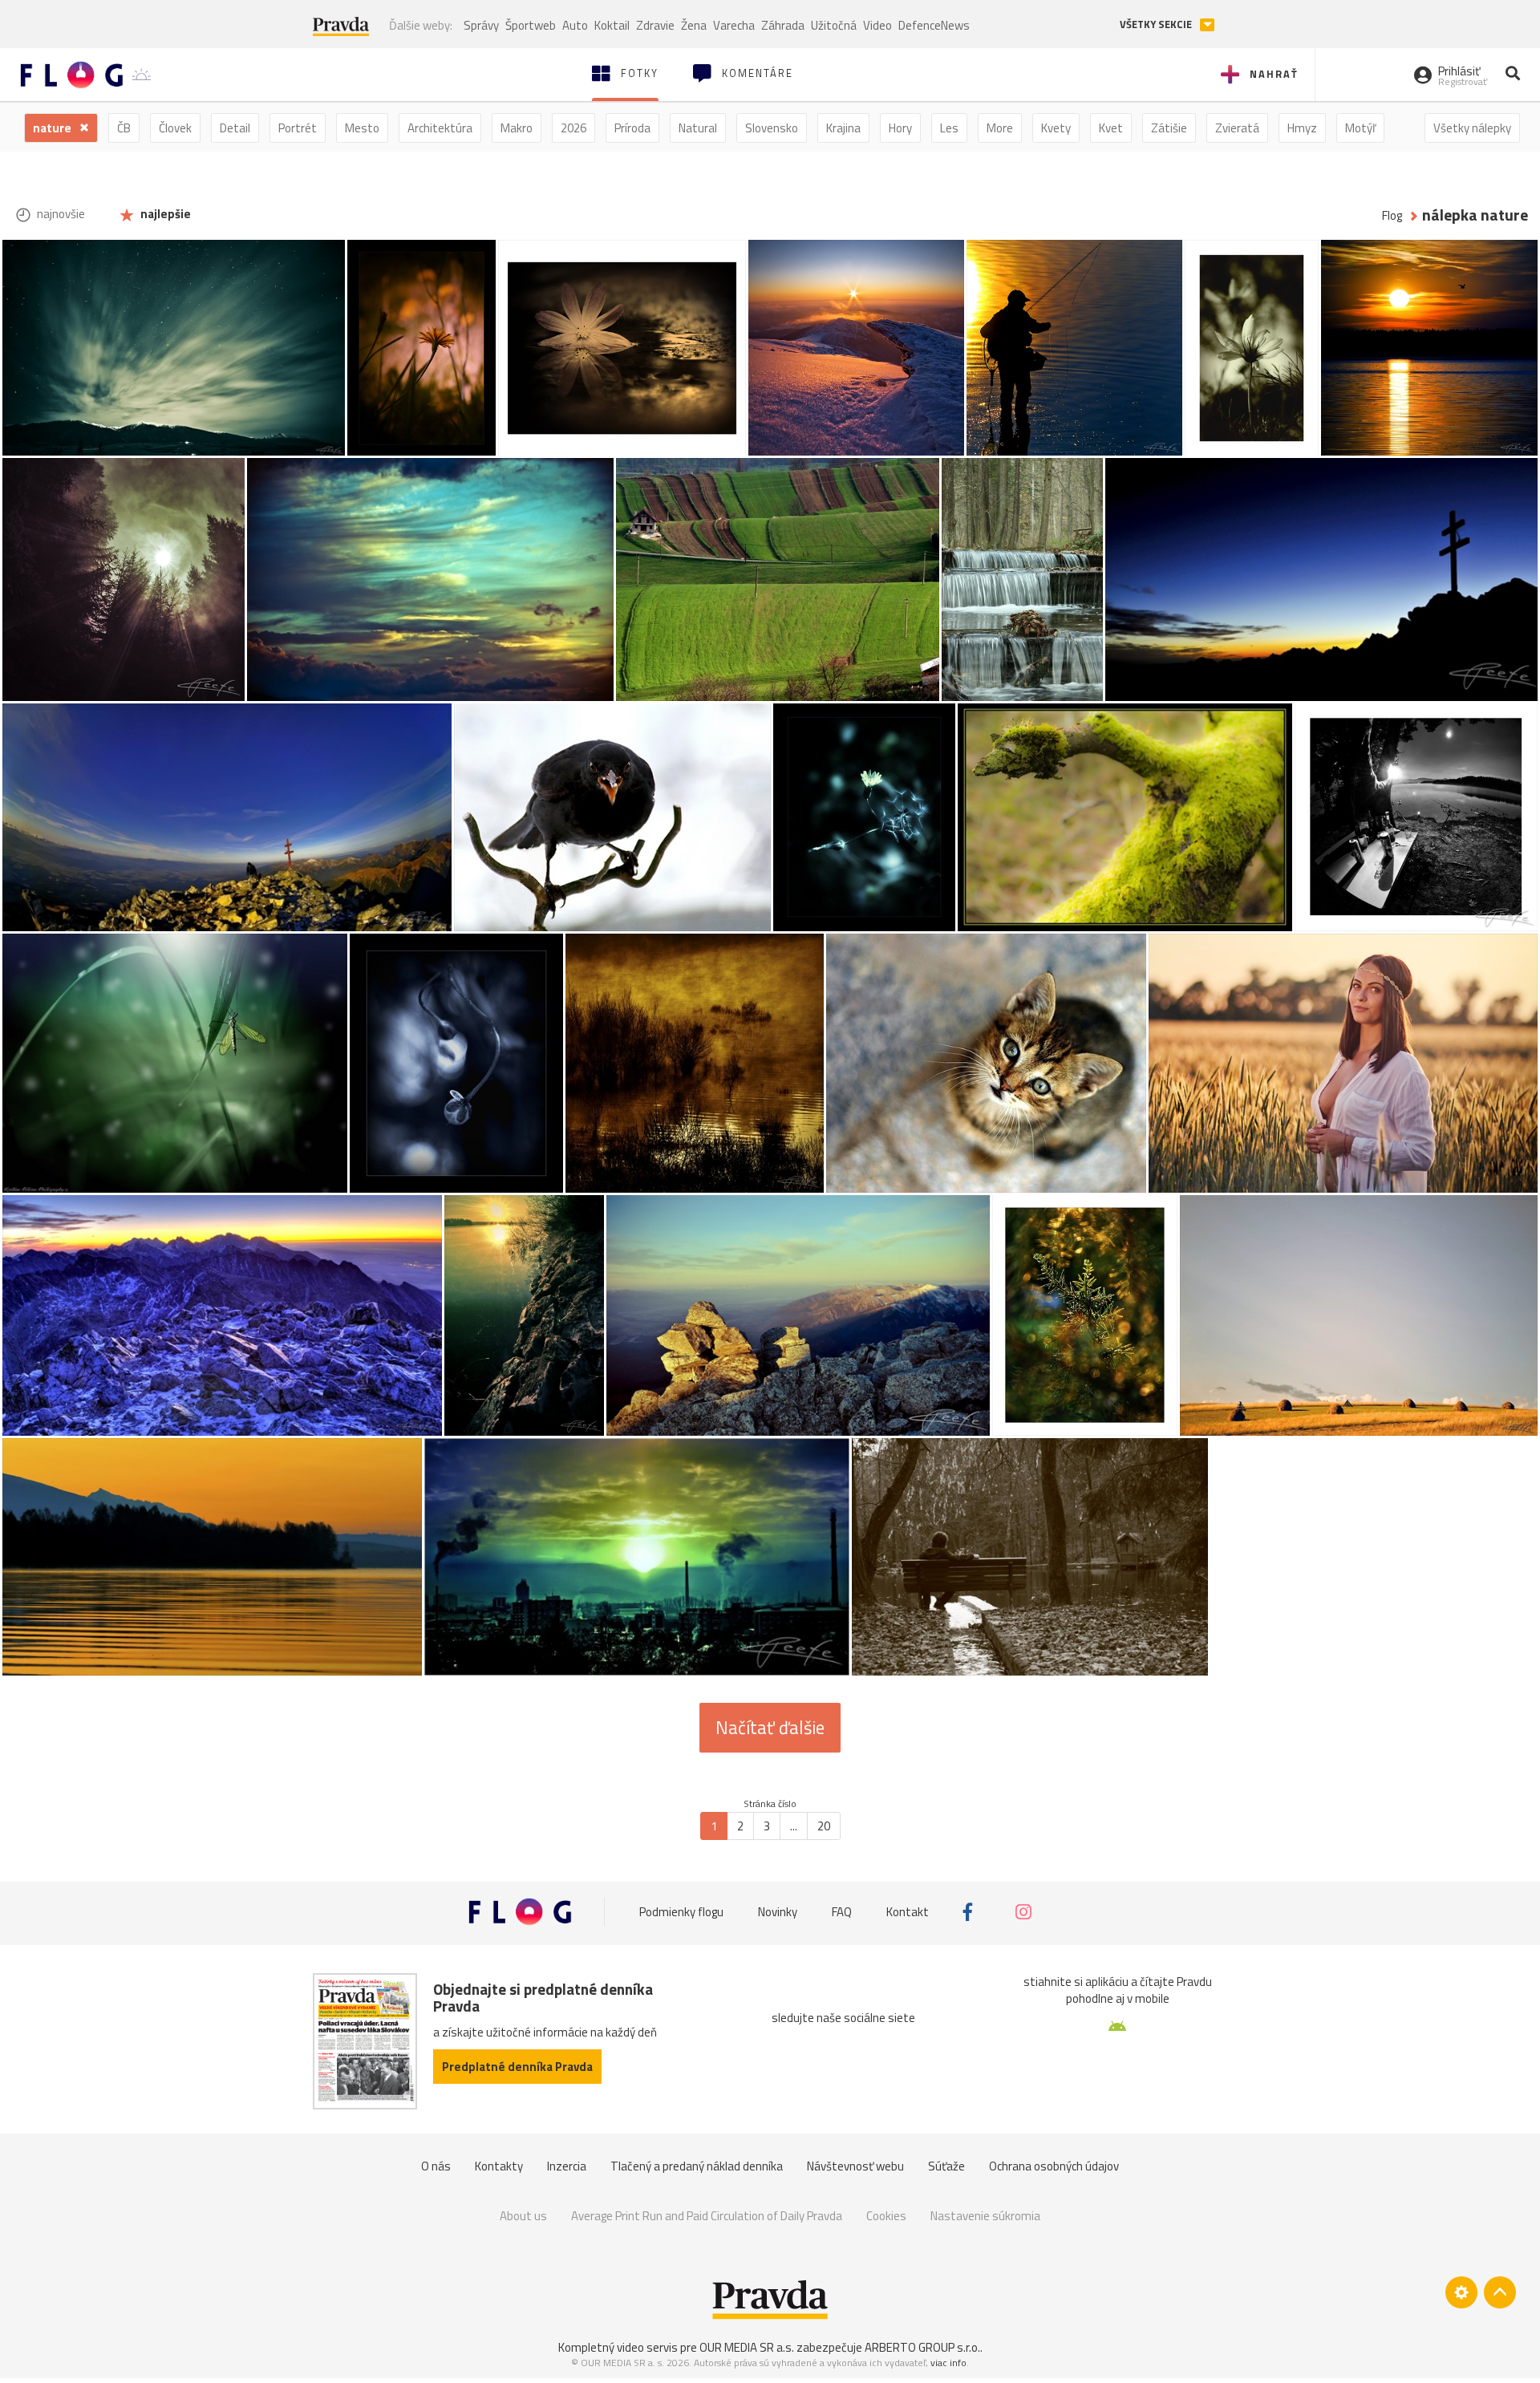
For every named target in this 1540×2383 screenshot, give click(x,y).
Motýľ (1360, 128)
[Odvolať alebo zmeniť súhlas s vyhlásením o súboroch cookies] (1461, 2292)
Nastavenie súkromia (985, 2216)
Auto (575, 25)
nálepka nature (1475, 215)
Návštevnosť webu (855, 2166)
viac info (948, 2363)
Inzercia (567, 2166)
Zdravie (655, 25)
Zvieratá (1237, 128)
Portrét (298, 128)
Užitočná (834, 25)
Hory (900, 128)
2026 (573, 128)
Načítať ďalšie (770, 1728)
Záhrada (783, 25)
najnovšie (60, 214)
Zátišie (1169, 128)
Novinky (778, 1912)
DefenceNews (934, 25)
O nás (436, 2166)
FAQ (842, 1912)
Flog (1392, 215)
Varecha (734, 25)
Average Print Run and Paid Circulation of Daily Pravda (707, 2216)
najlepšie (164, 214)
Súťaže (946, 2166)
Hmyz (1302, 128)
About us (523, 2216)
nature (53, 128)
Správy (481, 25)
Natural (698, 128)
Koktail (612, 25)
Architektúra (440, 128)
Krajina (843, 128)
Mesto (362, 128)
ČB (124, 128)
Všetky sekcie (1157, 24)
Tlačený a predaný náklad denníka (697, 2166)
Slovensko (772, 128)
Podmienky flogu (681, 1912)
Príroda (632, 128)
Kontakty (499, 2166)
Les (949, 128)
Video (877, 25)
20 (824, 1826)
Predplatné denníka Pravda (517, 2067)
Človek (175, 128)
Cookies (886, 2216)
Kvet (1111, 128)
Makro (517, 128)
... (794, 1826)
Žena (694, 25)
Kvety (1056, 128)
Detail (235, 128)
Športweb (531, 25)
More (1000, 128)
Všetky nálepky (1472, 128)
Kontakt (908, 1912)
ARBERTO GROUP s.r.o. (922, 2347)
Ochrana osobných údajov (1054, 2166)
